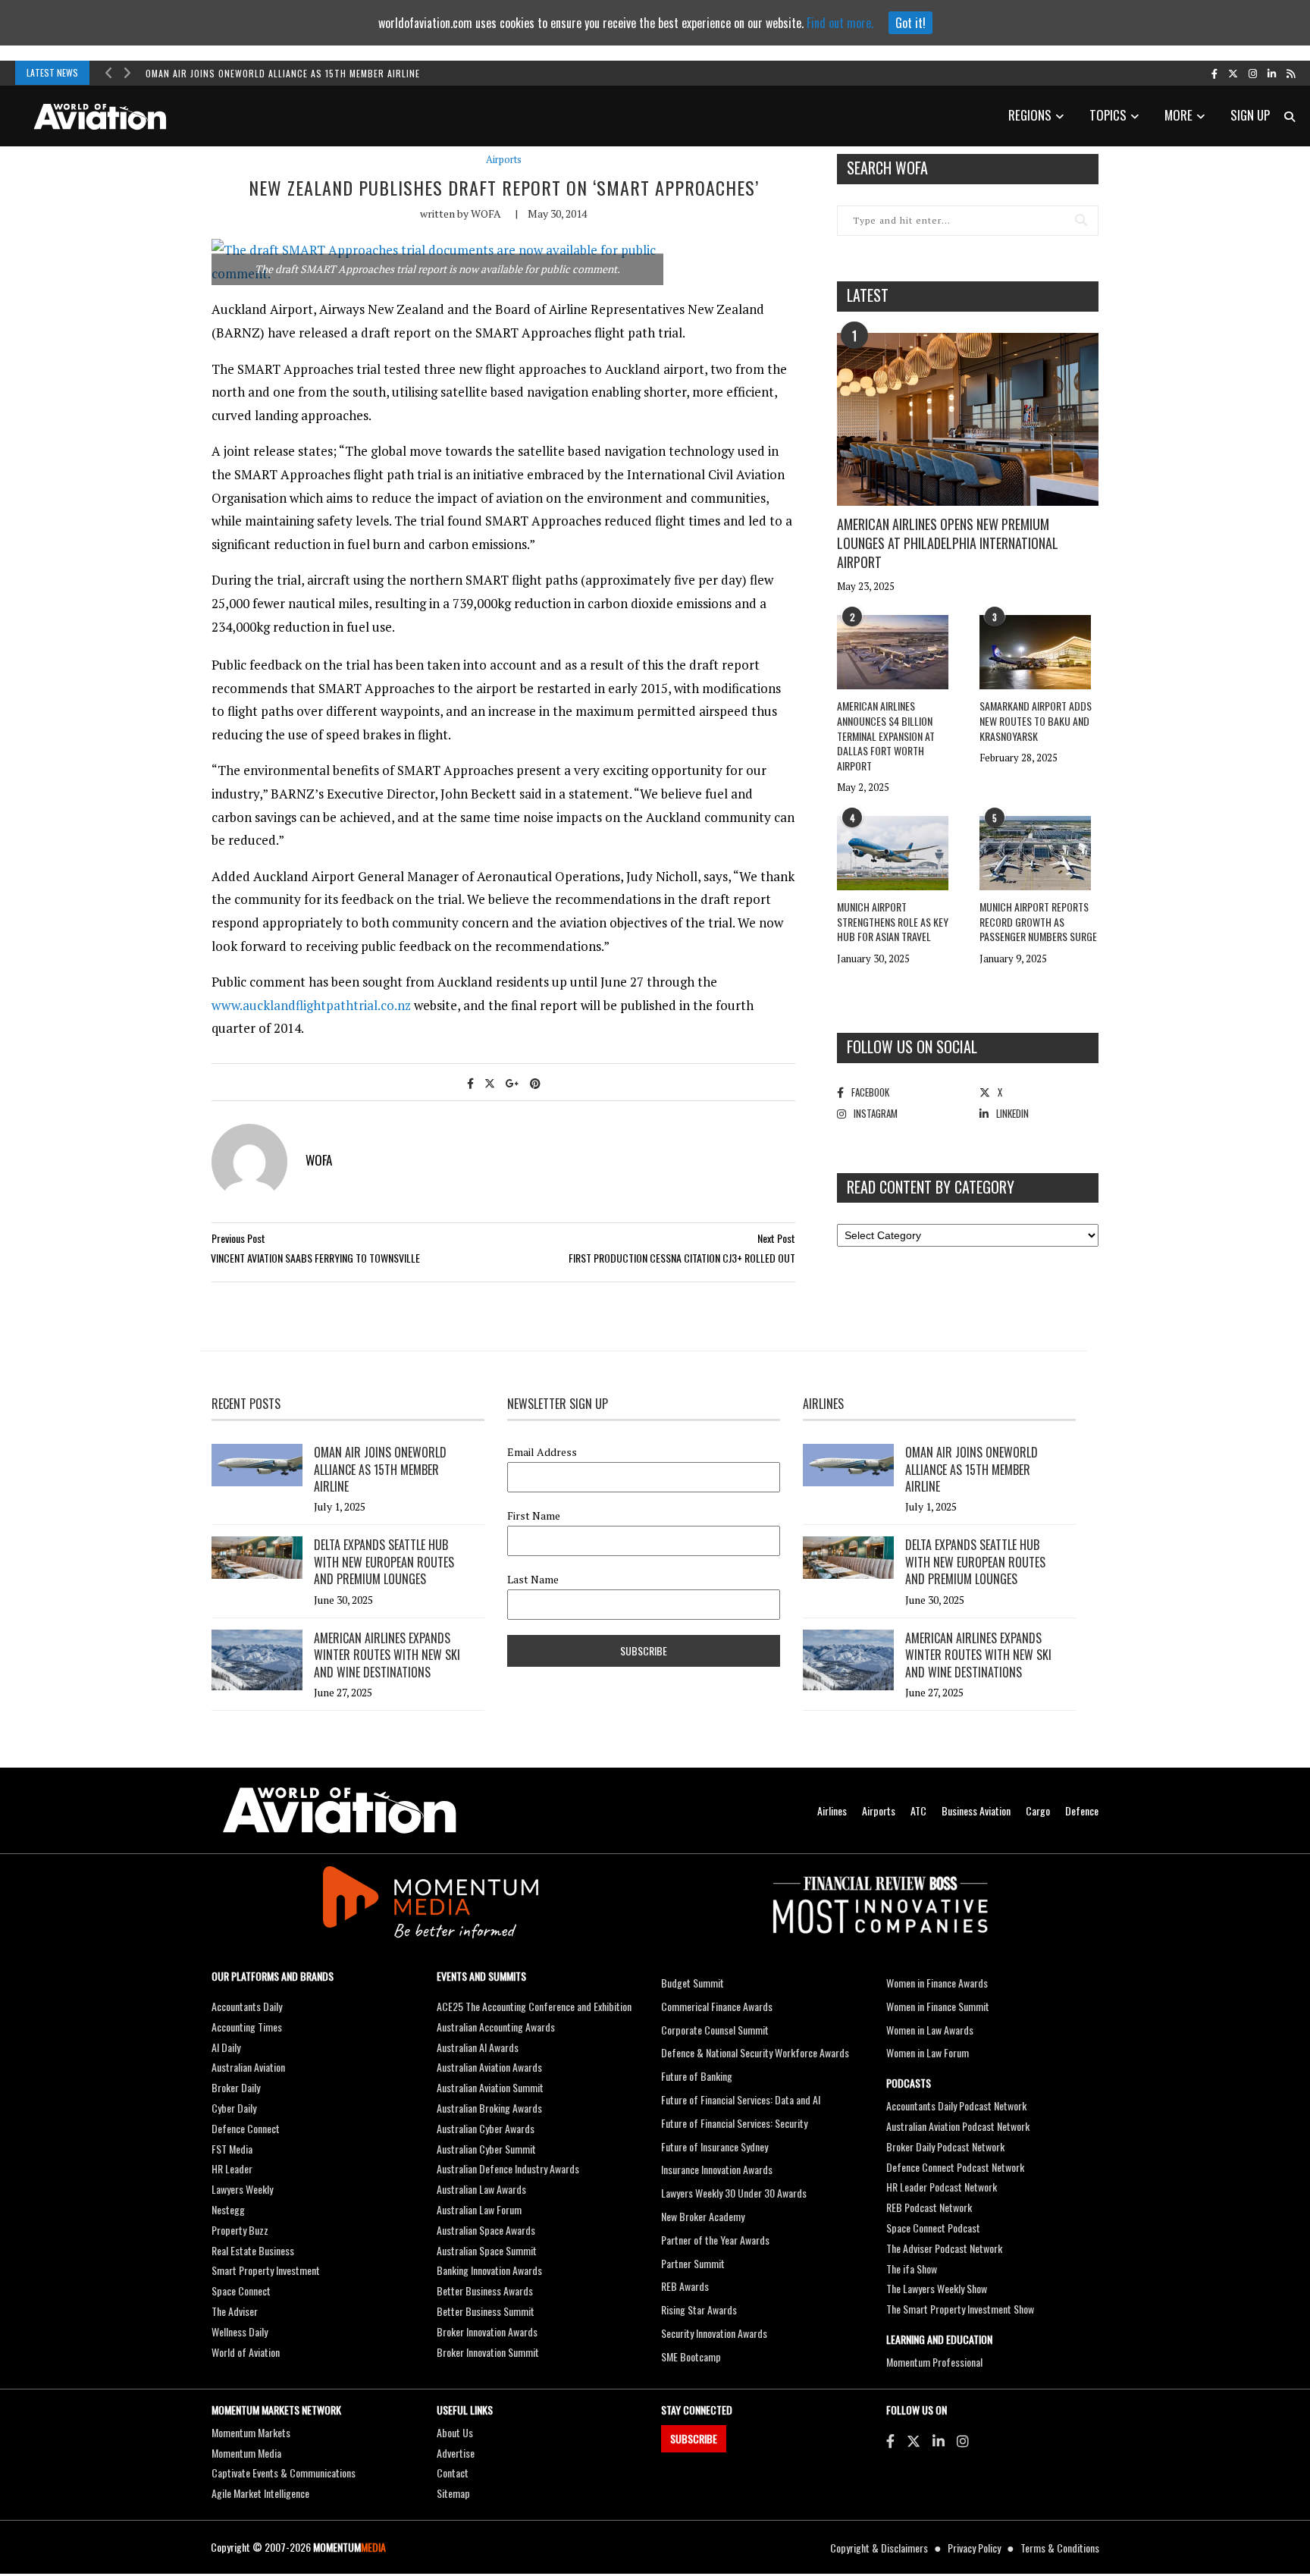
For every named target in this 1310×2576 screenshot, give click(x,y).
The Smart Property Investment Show (960, 2309)
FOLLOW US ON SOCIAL (912, 1046)
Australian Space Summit (487, 2250)
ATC (918, 1810)
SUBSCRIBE (694, 2438)
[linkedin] (1272, 73)
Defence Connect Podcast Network (955, 2167)
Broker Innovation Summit (488, 2352)
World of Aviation (246, 2352)
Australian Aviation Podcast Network (958, 2126)
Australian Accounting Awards (496, 2027)
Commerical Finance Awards (717, 2006)
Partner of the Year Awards (715, 2240)
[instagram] (1253, 73)
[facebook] (1214, 73)
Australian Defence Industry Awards (508, 2168)
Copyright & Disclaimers (879, 2548)
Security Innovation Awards (714, 2333)
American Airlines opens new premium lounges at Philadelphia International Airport (948, 543)
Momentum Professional (934, 2362)
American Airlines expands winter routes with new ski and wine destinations (387, 1655)
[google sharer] (512, 1082)
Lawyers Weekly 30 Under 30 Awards (734, 2193)
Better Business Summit (486, 2311)
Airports (504, 160)
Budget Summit (693, 1983)
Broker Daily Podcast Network (945, 2146)
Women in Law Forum (928, 2052)
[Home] (340, 1810)
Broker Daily (236, 2087)
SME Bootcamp (691, 2356)
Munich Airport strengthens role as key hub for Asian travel (893, 921)
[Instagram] (963, 2440)
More (1178, 115)
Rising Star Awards (699, 2309)
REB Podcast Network (929, 2207)
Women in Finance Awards (937, 1983)
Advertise (456, 2453)
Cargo (1038, 1810)
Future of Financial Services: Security (734, 2123)
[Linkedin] (939, 2440)
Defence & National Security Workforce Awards (755, 2052)
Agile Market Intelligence (260, 2493)
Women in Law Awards (930, 2030)
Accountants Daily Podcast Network (956, 2105)
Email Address (542, 1452)
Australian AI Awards (478, 2047)
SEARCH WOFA (887, 168)
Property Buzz (240, 2230)
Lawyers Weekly (242, 2189)
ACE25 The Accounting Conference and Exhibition (534, 2006)
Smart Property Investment (266, 2270)
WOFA (486, 213)
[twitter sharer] (490, 1082)
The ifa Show (912, 2269)
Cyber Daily (234, 2108)
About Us (455, 2432)
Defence (1082, 1810)
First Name (534, 1516)
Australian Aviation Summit (490, 2087)
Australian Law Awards (481, 2189)
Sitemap (453, 2493)
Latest (868, 295)
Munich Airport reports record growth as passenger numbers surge (1038, 921)
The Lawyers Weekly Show (937, 2288)
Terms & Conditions (1060, 2548)
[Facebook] (890, 2440)
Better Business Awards (485, 2290)
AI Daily (226, 2047)
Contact (453, 2472)
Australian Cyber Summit (486, 2149)
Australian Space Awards (486, 2230)
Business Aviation (976, 1810)
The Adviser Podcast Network (944, 2248)
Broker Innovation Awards (487, 2331)
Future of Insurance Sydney (715, 2146)
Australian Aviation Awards (489, 2067)
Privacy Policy (974, 2548)
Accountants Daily (247, 2006)
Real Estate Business (253, 2250)
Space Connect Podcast (933, 2228)
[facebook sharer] (470, 1082)
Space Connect (241, 2290)
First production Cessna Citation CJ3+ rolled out (682, 1258)
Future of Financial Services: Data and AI (741, 2099)
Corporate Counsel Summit (715, 2030)
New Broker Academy (703, 2216)
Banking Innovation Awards (489, 2270)
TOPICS (1108, 115)
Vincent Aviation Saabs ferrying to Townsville (315, 1258)
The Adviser (235, 2311)
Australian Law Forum (479, 2209)
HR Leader (232, 2168)
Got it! (910, 23)
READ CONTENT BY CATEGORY (931, 1187)
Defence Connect (246, 2128)
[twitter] (1233, 73)
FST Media (232, 2149)
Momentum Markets (251, 2432)
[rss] (1291, 73)
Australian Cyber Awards (486, 2128)
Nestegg (228, 2209)
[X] (914, 2440)
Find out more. (840, 23)
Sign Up (1250, 115)
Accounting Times (247, 2027)
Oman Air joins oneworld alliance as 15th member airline (283, 73)
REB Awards (685, 2286)
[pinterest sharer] (535, 1082)
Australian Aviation (248, 2067)
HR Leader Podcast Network (942, 2187)
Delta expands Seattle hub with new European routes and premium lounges (384, 1562)
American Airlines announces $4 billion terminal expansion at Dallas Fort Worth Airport (886, 735)
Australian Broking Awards (489, 2108)
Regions (1030, 115)
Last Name (533, 1580)
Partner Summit (693, 2263)
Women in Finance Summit (938, 2006)
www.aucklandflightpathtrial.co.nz (311, 1005)
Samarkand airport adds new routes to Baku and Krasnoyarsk (1036, 720)
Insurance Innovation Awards (717, 2169)
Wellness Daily (240, 2331)
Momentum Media (246, 2453)
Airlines (832, 1810)
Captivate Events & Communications (284, 2472)
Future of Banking (697, 2076)
